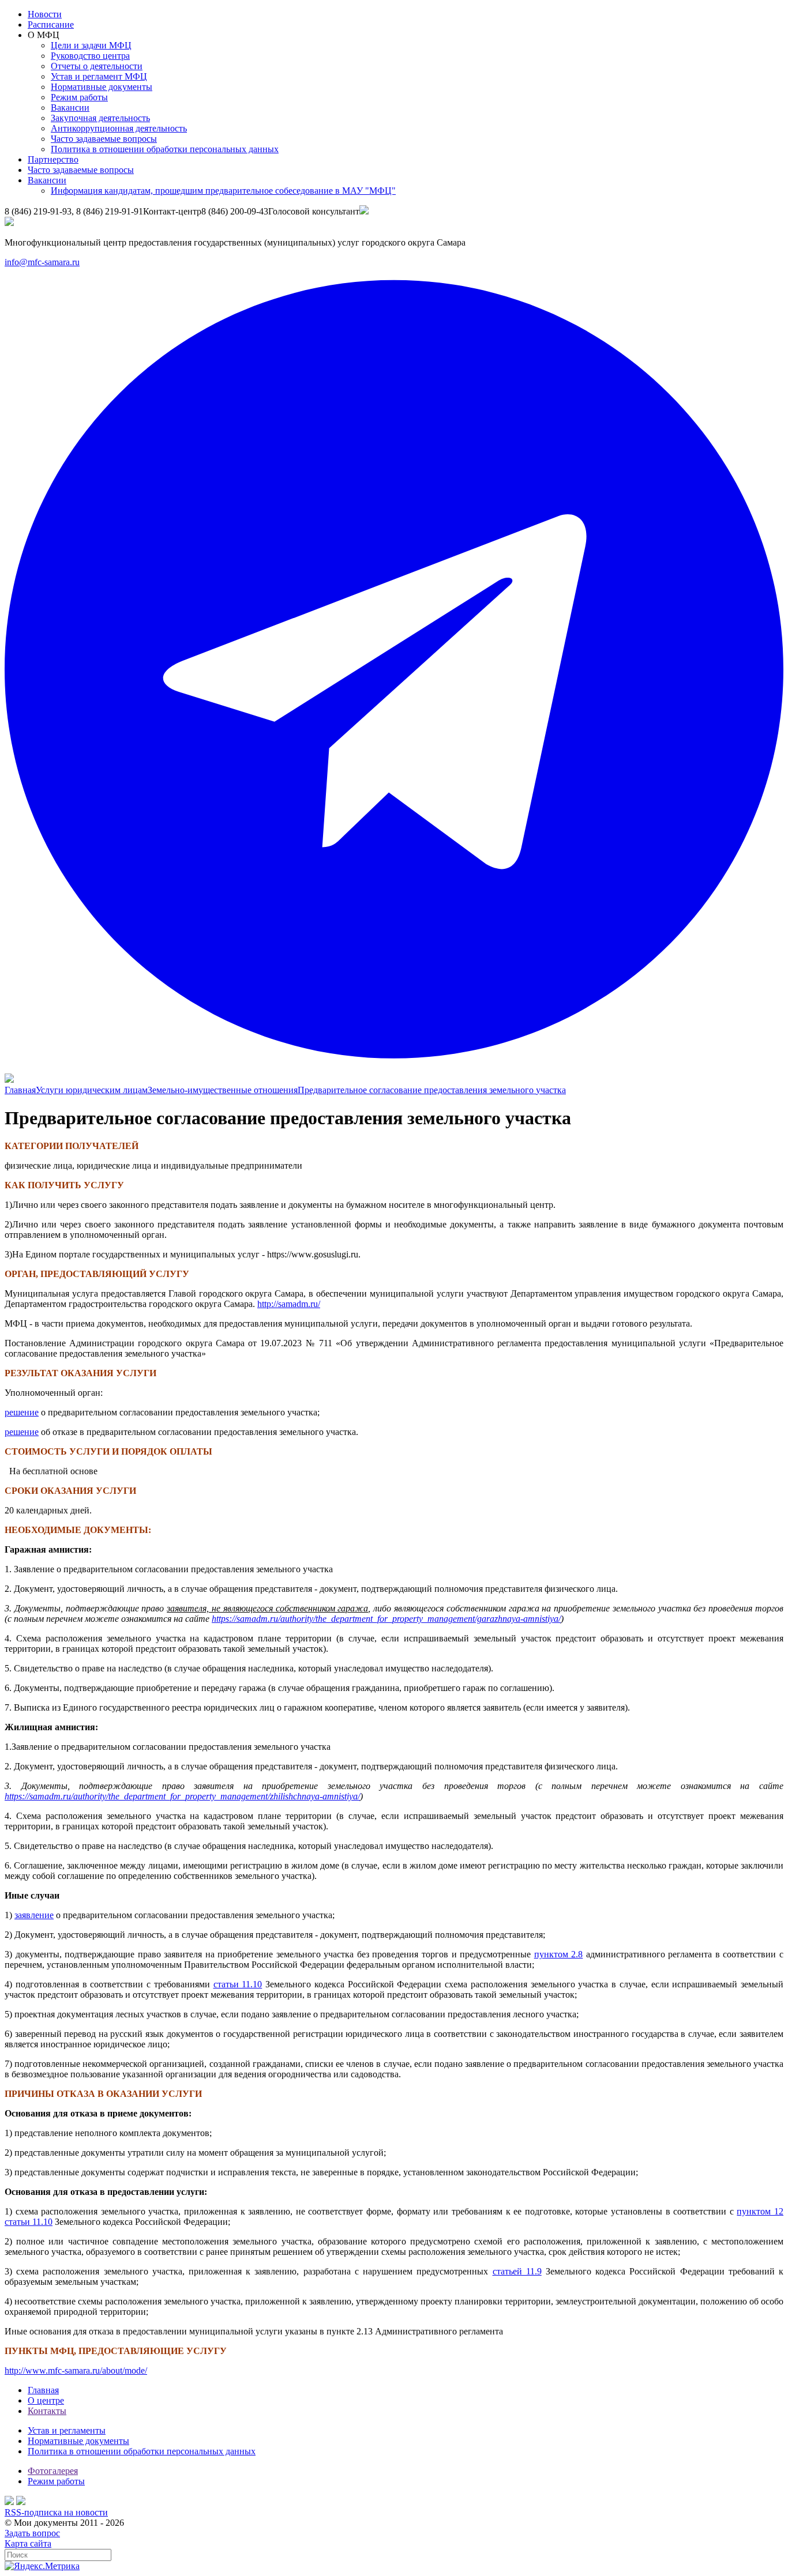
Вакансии (70, 108)
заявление (34, 1915)
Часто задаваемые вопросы (104, 139)
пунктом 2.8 (559, 1954)
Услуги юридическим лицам (92, 1090)
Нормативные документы (102, 87)
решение (22, 1412)
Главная (20, 1090)
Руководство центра (90, 56)
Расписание (51, 25)
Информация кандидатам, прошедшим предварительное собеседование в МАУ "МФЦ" (223, 191)
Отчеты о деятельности (97, 66)
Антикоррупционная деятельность (119, 128)
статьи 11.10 (238, 1984)
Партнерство (53, 159)
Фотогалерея (53, 2471)
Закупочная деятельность (100, 118)
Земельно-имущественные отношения (223, 1090)
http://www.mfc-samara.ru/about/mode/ (76, 2370)
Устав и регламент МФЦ (99, 76)
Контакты (47, 2411)
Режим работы (79, 97)
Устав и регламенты (67, 2430)
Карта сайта (28, 2543)
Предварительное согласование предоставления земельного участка (432, 1090)
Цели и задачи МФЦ (91, 45)
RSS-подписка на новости (56, 2512)
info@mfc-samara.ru (42, 262)
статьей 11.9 (517, 2271)
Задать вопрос (32, 2533)
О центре (46, 2400)
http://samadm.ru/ (289, 1304)
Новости (45, 14)
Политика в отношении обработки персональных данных (165, 149)
